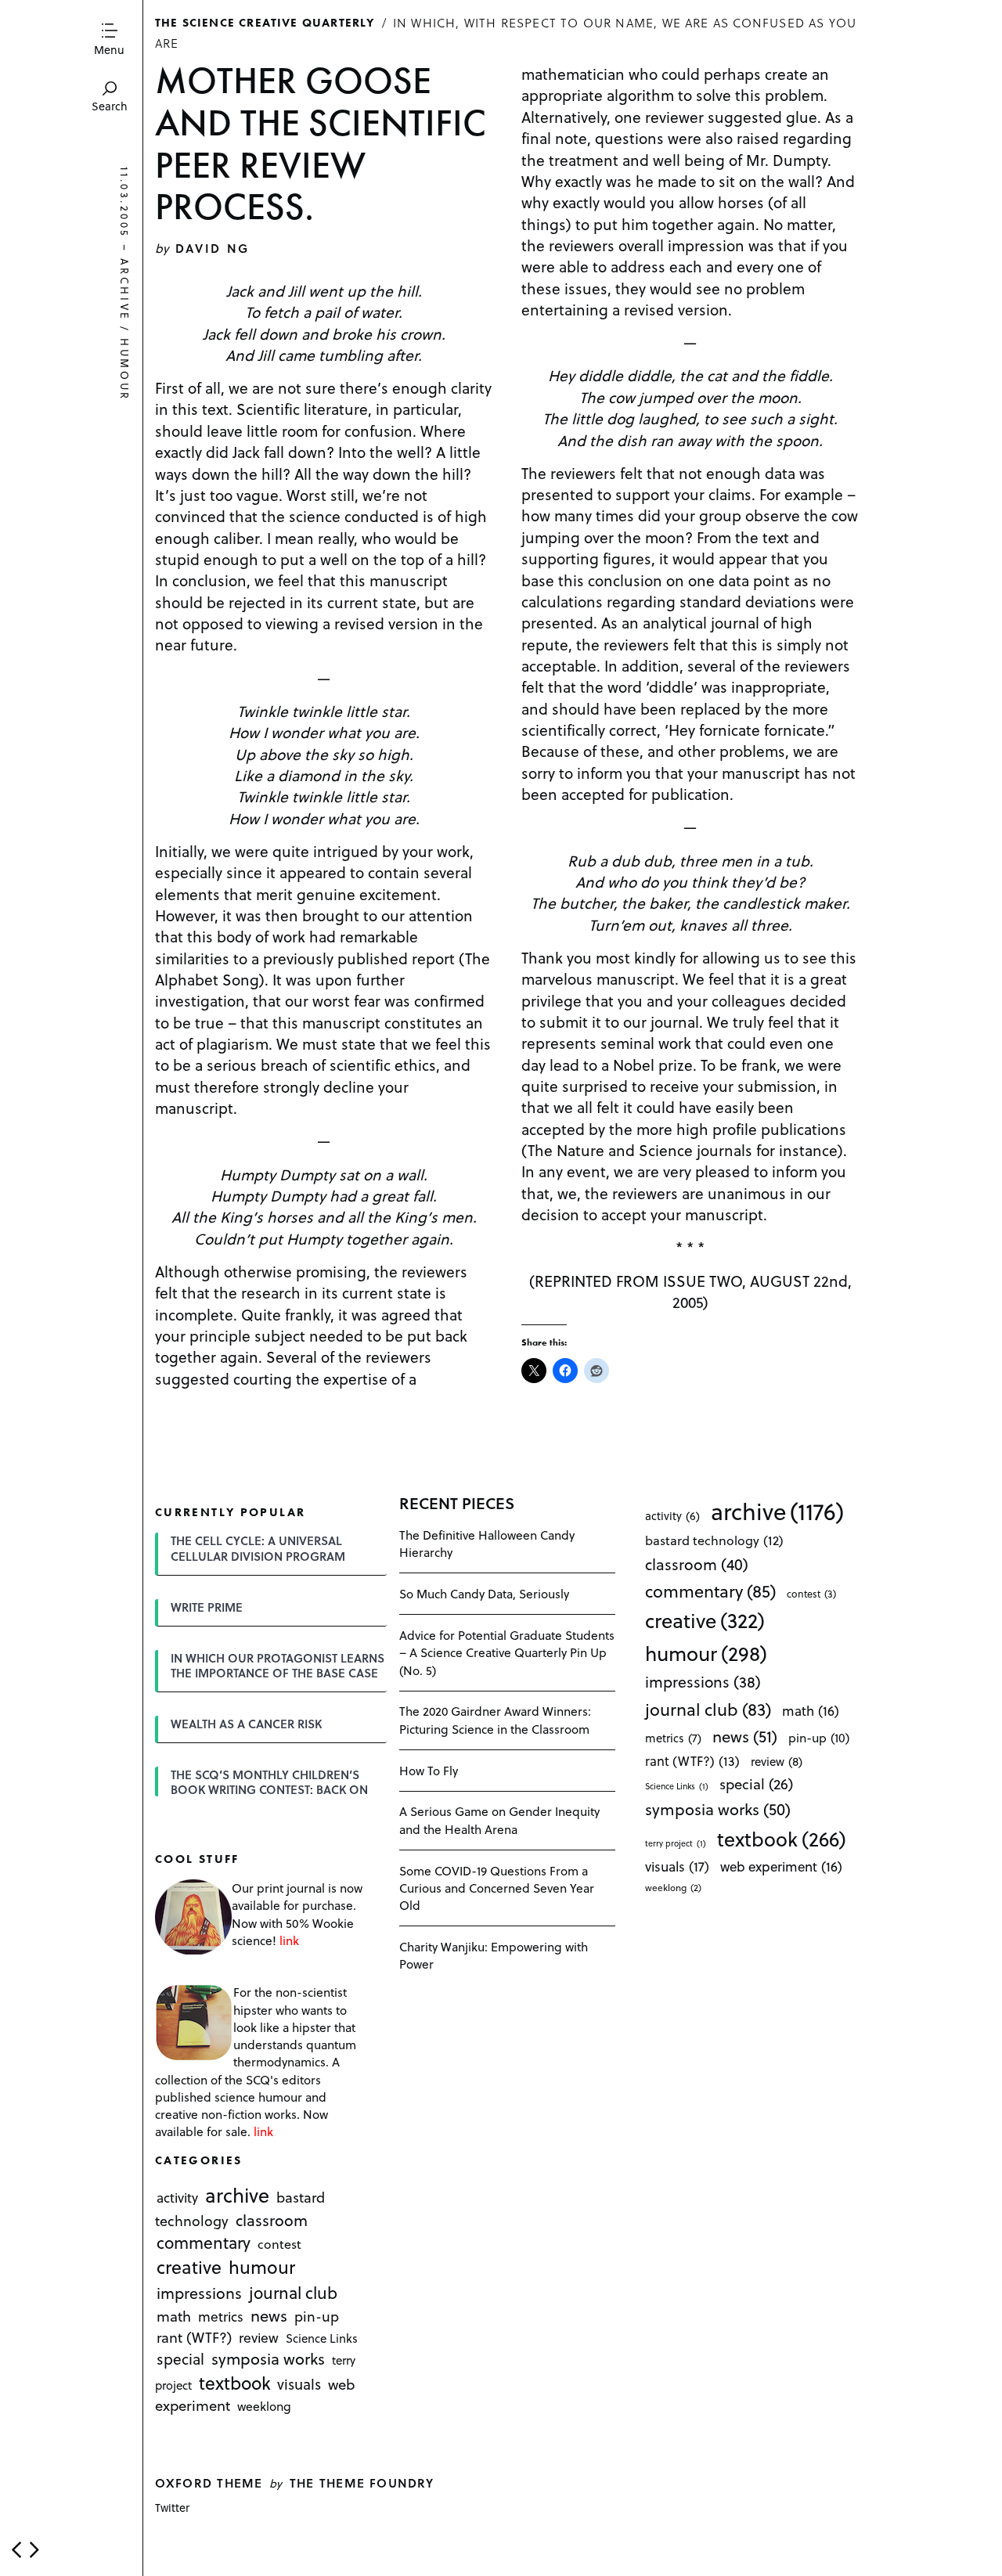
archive (125, 290)
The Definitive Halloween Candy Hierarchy (487, 1543)
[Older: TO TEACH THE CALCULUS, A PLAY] (34, 2550)
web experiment (781, 1866)
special (180, 2358)
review (259, 2337)
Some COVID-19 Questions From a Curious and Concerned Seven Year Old (497, 1888)
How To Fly (429, 1770)
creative (189, 2268)
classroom (272, 2220)
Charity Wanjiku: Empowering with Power (494, 1955)
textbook (235, 2383)
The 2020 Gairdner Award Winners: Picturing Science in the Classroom (495, 1719)
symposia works (268, 2358)
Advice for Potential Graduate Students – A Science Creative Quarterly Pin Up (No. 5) (507, 1652)
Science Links (322, 2338)
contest (279, 2245)
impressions (199, 2293)
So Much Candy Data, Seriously (484, 1593)
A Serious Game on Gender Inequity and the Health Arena (499, 1819)
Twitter (172, 2508)
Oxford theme (209, 2482)
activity (177, 2198)
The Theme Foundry (362, 2482)
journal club (293, 2292)
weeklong (264, 2407)
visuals (299, 2384)
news (269, 2315)
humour (125, 369)
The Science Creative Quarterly (265, 22)
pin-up (317, 2316)
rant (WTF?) (194, 2337)
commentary (204, 2243)
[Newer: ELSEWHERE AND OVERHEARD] (16, 2550)
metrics (221, 2316)
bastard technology (714, 1540)
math (174, 2316)
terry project (676, 1843)
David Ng (213, 248)
